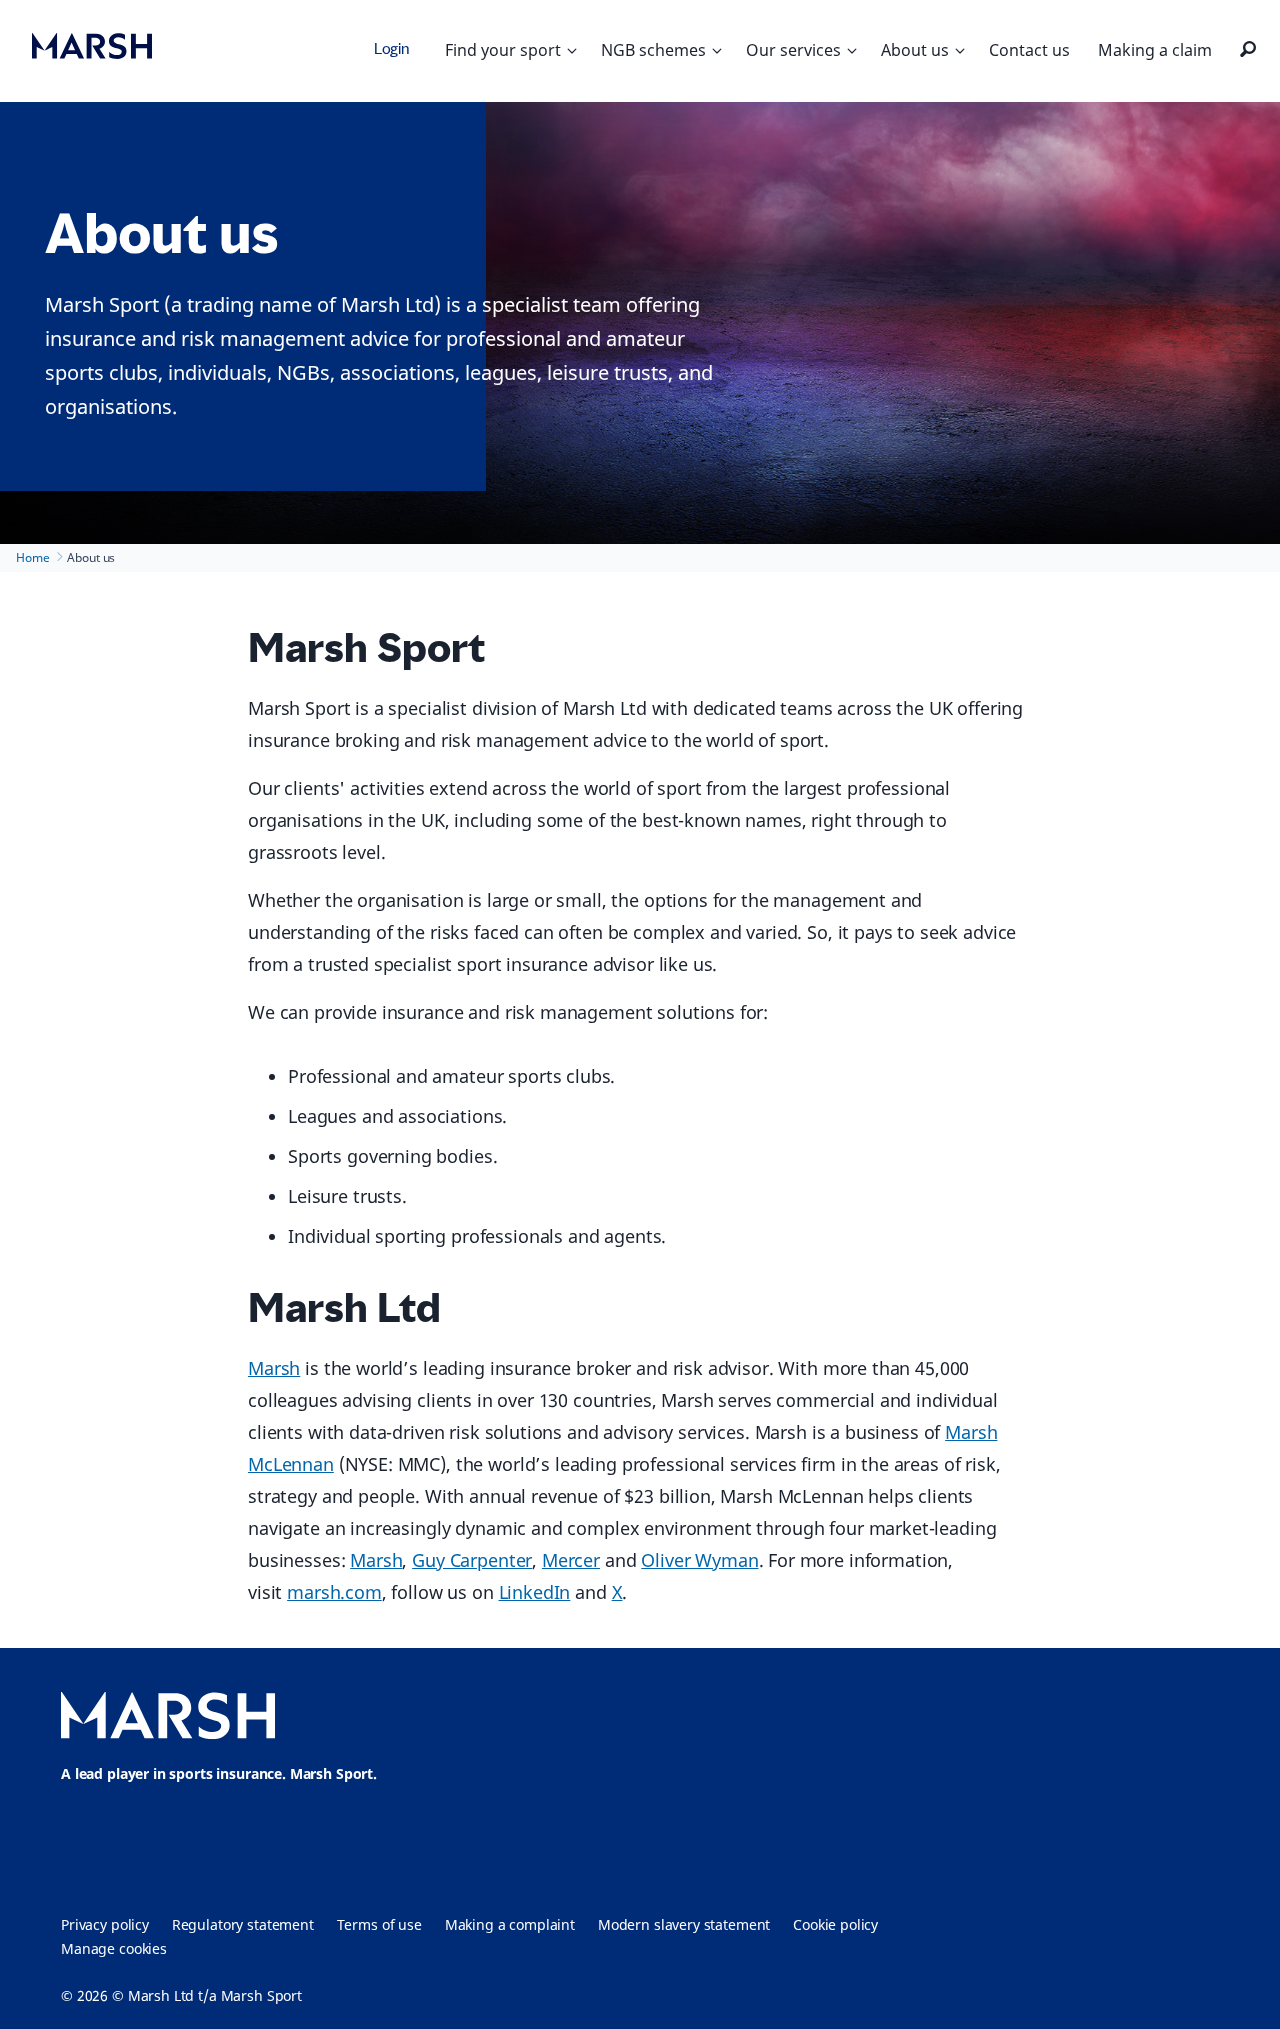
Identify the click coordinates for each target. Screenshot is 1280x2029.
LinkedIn (535, 1592)
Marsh (274, 1368)
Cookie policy (835, 1924)
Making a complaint (510, 1924)
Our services (793, 50)
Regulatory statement (243, 1924)
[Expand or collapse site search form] (1248, 50)
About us (915, 50)
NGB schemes (653, 50)
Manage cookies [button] (114, 1948)
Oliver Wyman (699, 1560)
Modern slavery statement (684, 1924)
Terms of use (379, 1924)
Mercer (571, 1560)
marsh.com (334, 1592)
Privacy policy (105, 1924)
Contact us (1029, 50)
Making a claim (1155, 50)
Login (391, 48)
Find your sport (503, 50)
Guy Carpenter (472, 1560)
